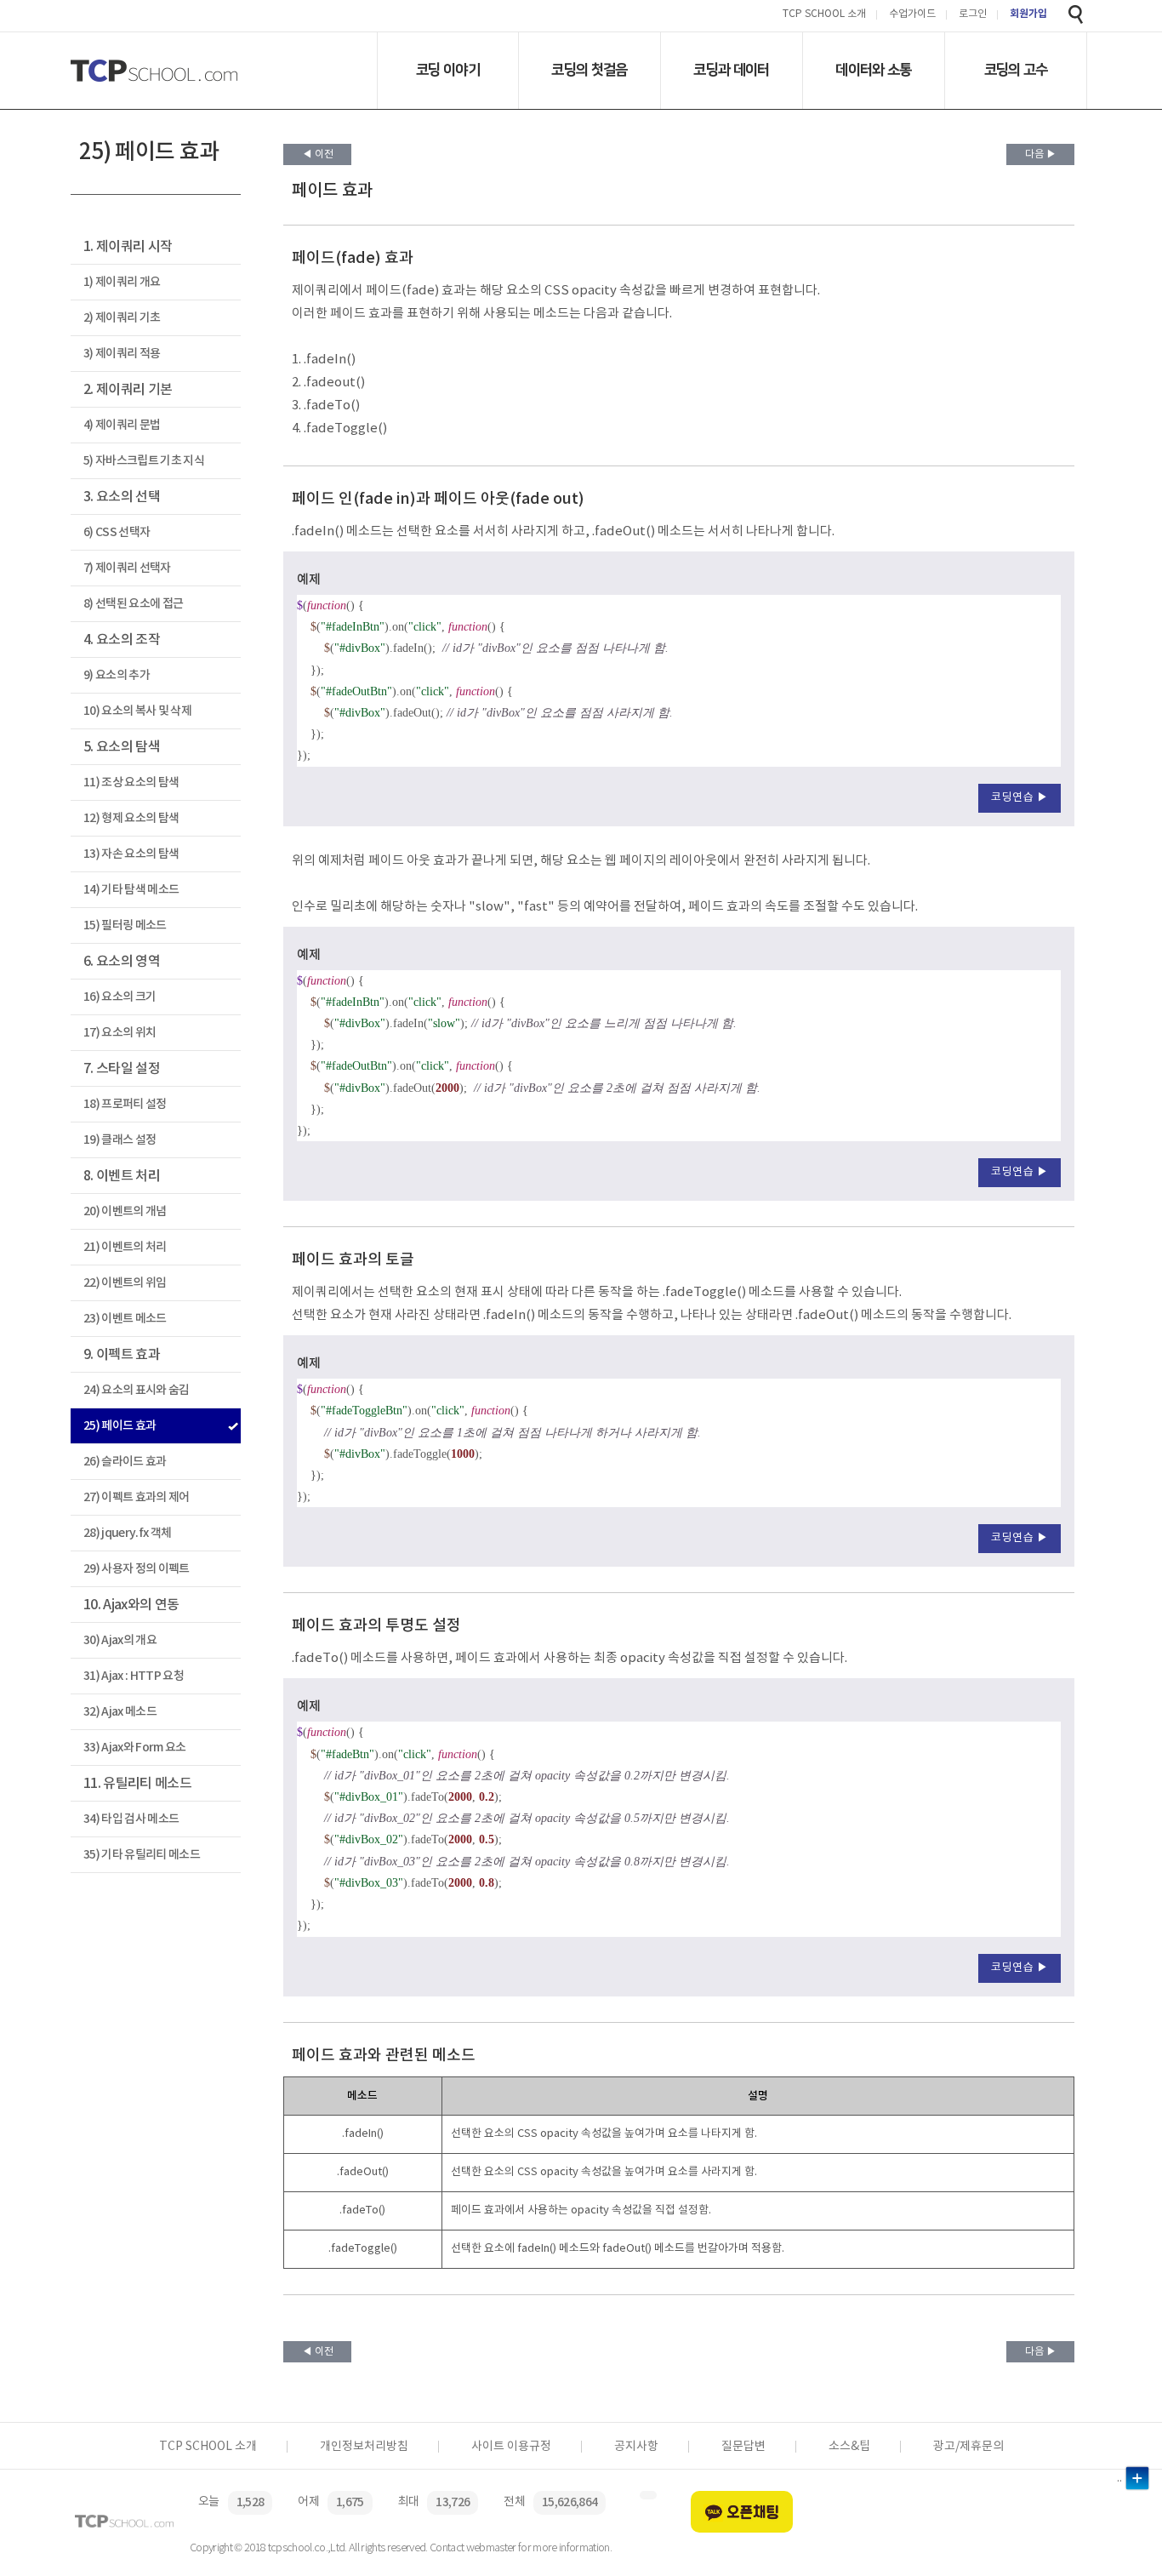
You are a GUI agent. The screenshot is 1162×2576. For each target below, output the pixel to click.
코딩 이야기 (448, 70)
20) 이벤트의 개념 (125, 1211)
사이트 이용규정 (511, 2447)
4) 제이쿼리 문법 (122, 425)
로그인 (973, 15)
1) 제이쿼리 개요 (122, 282)
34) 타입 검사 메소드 (131, 1819)
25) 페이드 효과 (120, 1426)
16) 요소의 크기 (120, 997)
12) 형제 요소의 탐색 (131, 818)
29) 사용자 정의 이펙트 (137, 1569)
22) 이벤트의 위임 (125, 1283)
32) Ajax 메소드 (120, 1712)
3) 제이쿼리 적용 (122, 354)
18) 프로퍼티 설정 (125, 1104)
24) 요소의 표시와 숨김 (137, 1390)
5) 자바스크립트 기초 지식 (144, 461)
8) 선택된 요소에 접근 (133, 604)
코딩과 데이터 (731, 70)
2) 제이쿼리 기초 (122, 318)
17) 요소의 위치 (120, 1033)
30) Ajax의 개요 (120, 1640)
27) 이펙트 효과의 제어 (137, 1497)
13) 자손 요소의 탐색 (131, 854)
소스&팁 (849, 2447)
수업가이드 (912, 15)
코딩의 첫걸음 (589, 70)
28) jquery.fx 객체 (127, 1533)
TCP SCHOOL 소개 (824, 15)
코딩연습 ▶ (1020, 798)
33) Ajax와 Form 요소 (135, 1748)
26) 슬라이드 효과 (125, 1462)
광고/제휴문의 (968, 2447)
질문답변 (743, 2447)
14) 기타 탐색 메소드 (131, 890)
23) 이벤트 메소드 (125, 1319)
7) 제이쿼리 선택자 (127, 568)
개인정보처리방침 (364, 2447)
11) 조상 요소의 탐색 (131, 783)
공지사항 (636, 2447)
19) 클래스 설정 (120, 1140)
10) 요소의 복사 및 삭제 (137, 711)
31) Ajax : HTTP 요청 (134, 1676)
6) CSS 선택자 (117, 532)
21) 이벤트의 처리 (125, 1247)
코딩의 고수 (1016, 70)
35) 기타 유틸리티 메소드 (142, 1855)
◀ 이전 (318, 154)
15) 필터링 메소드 (125, 925)
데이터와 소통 (873, 70)
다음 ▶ (1041, 154)
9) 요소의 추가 (117, 675)
